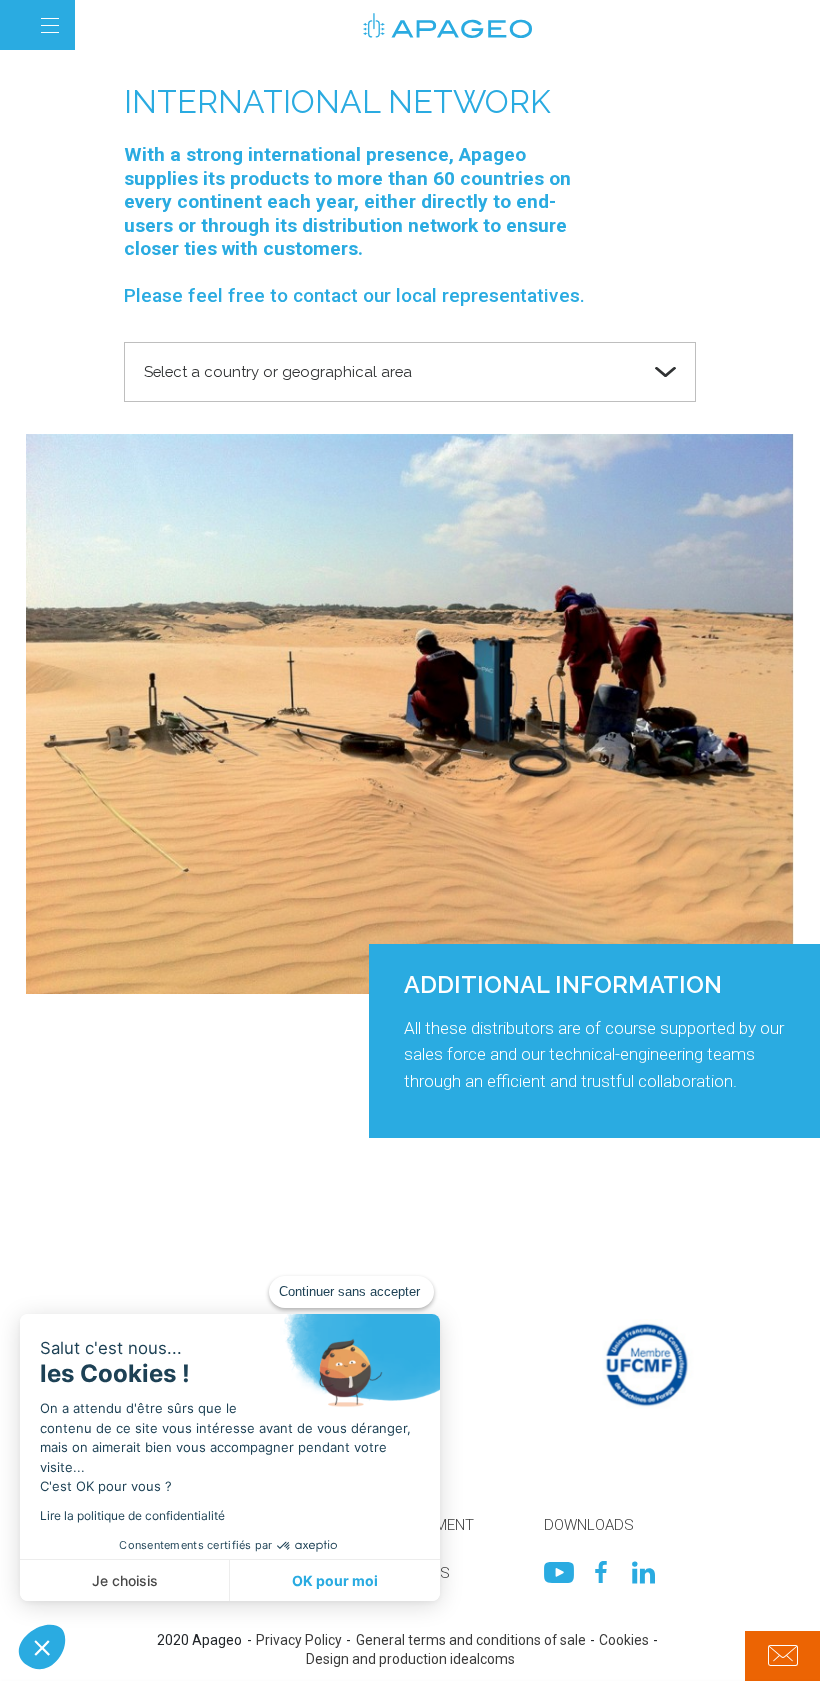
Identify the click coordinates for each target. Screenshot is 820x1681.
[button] (42, 1647)
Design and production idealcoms (410, 1659)
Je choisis (125, 1580)
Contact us (782, 1656)
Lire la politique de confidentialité (132, 1515)
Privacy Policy (299, 1640)
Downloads (589, 1525)
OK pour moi (335, 1580)
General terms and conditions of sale (471, 1640)
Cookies (624, 1640)
